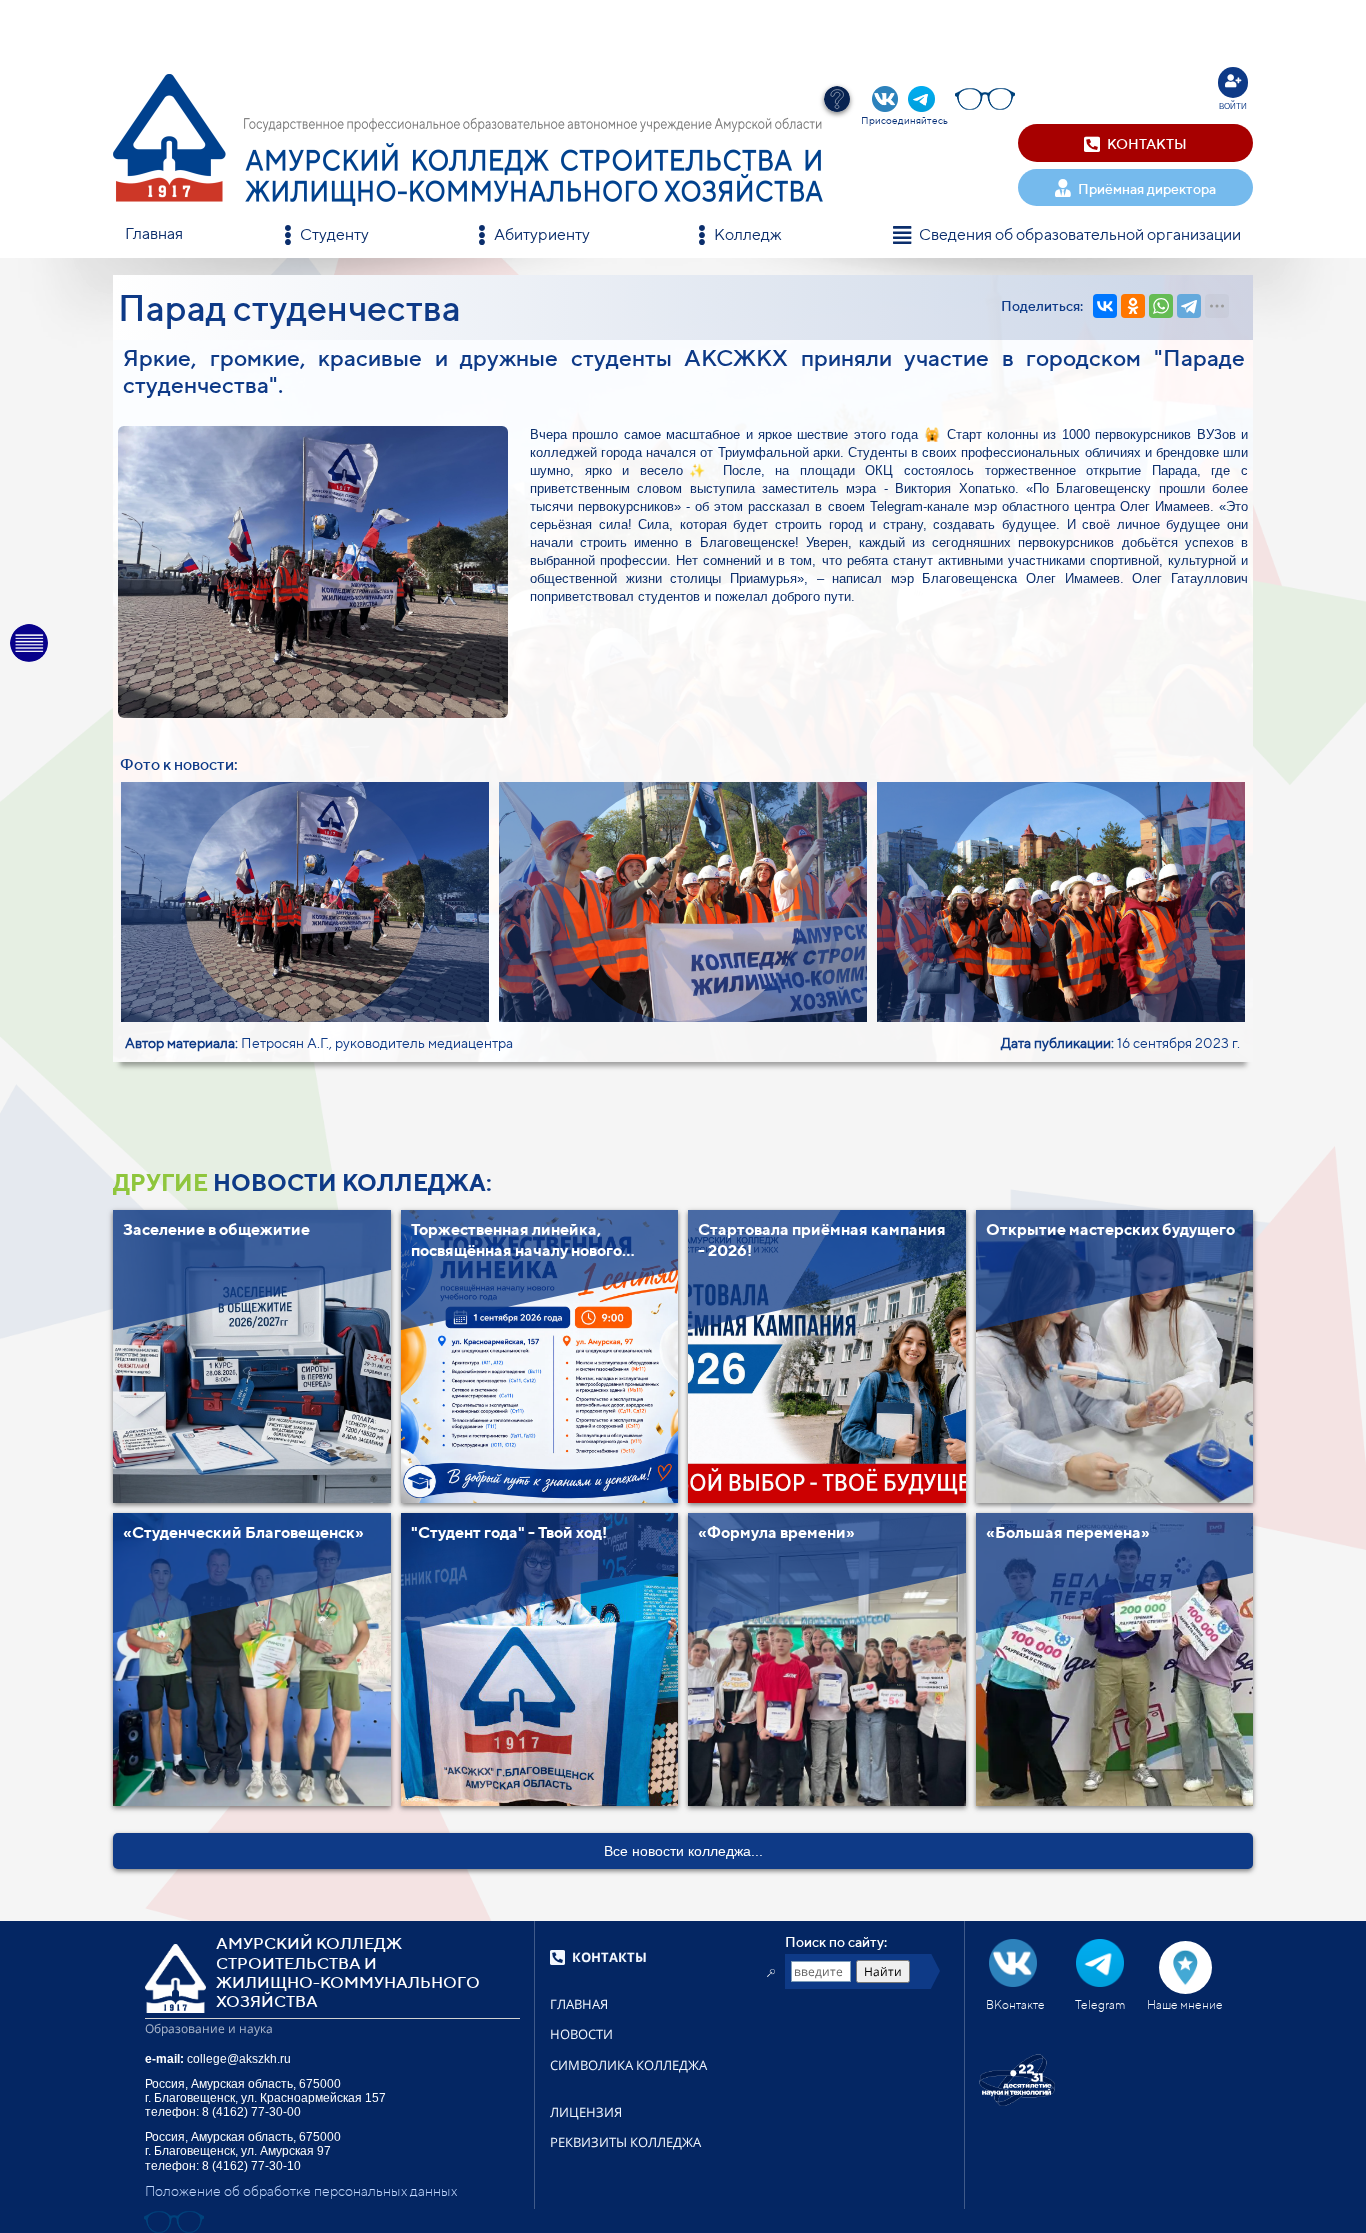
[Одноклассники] (1133, 306)
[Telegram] (1189, 306)
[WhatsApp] (1161, 306)
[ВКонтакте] (1105, 306)
